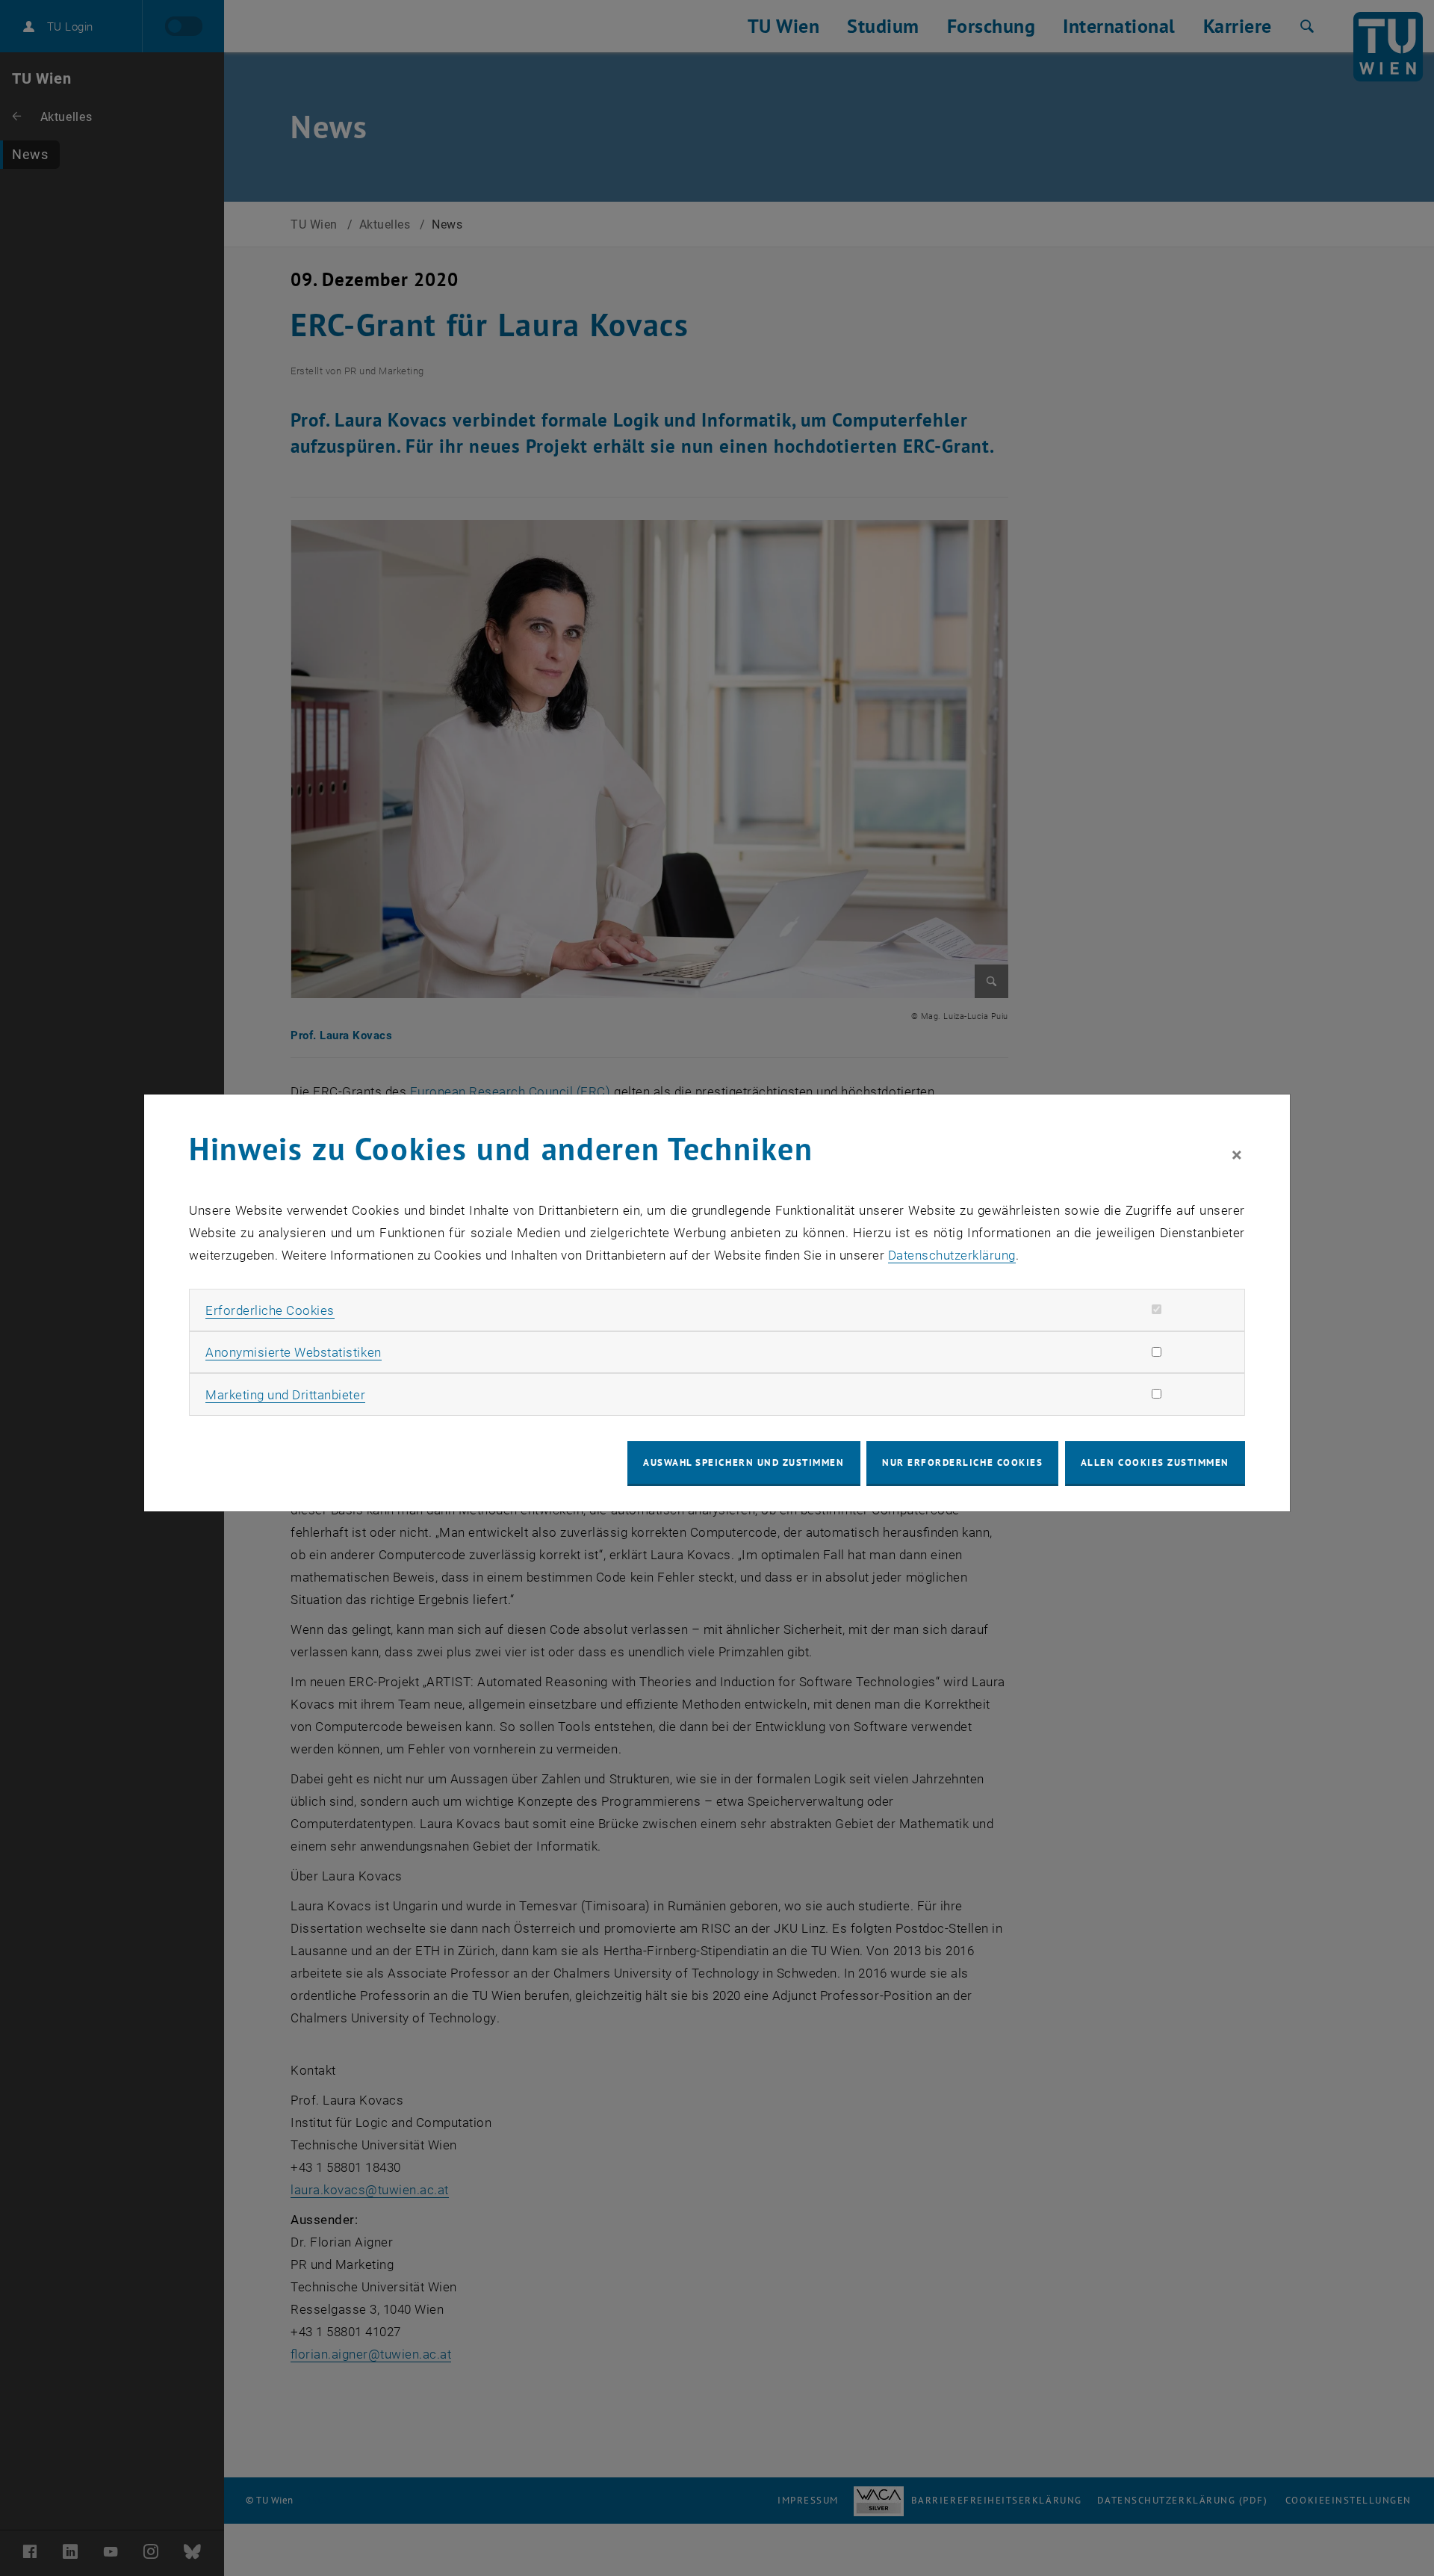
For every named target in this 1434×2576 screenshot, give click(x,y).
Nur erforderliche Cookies (962, 1462)
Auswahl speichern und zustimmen (744, 1462)
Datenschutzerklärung (952, 1255)
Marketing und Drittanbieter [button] (285, 1395)
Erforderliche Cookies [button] (270, 1310)
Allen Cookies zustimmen (1155, 1462)
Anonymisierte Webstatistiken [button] (293, 1352)
